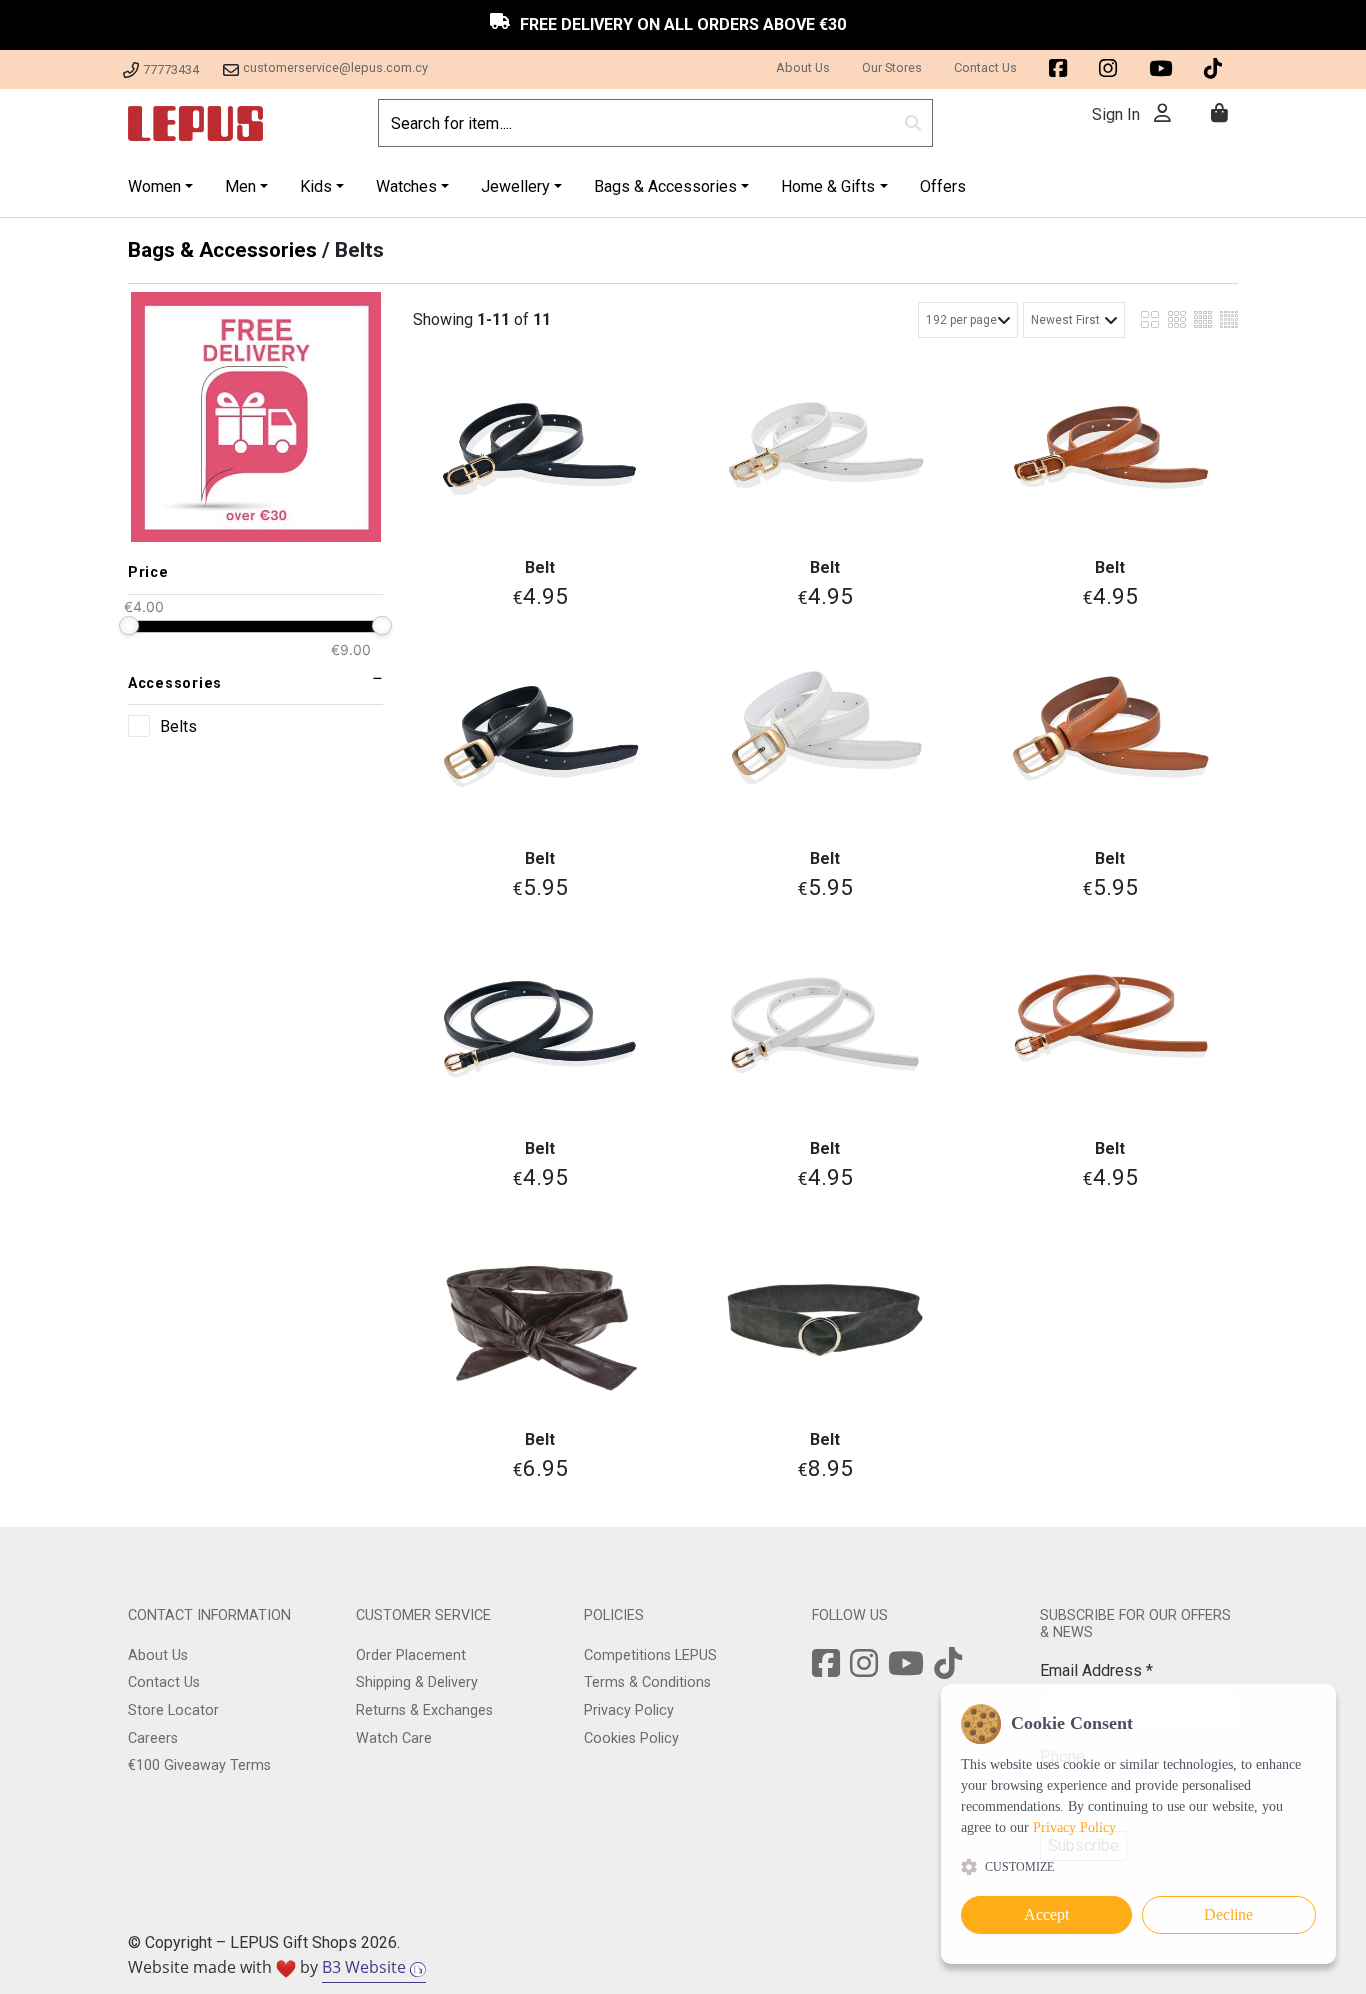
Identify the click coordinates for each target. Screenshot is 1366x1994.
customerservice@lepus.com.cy (335, 67)
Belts (178, 726)
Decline (1228, 1914)
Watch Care (394, 1738)
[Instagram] (864, 1670)
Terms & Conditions (647, 1682)
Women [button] (154, 186)
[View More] (540, 448)
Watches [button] (406, 186)
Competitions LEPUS (650, 1655)
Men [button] (240, 186)
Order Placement (411, 1655)
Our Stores (892, 67)
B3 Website (366, 1967)
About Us (803, 67)
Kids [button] (316, 186)
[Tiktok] (948, 1670)
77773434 (171, 69)
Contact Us (985, 67)
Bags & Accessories (222, 250)
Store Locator (173, 1710)
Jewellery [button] (515, 186)
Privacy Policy (629, 1710)
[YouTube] (906, 1670)
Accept (1046, 1914)
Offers (943, 186)
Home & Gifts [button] (828, 186)
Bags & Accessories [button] (665, 186)
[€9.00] (381, 625)
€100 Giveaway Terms (199, 1765)
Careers (153, 1738)
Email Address (1096, 1670)
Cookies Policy (631, 1738)
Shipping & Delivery (417, 1682)
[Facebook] (826, 1670)
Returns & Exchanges (424, 1710)
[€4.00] (128, 625)
